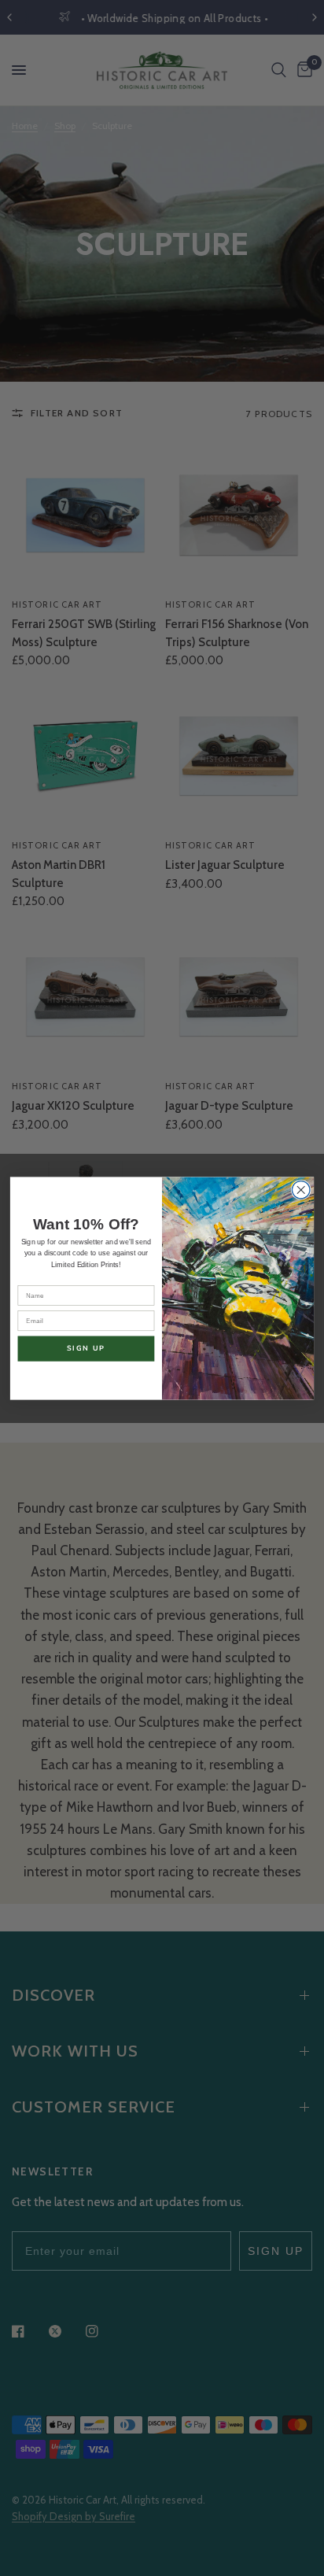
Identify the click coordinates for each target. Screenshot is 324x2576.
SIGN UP (87, 1348)
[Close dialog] (301, 1190)
